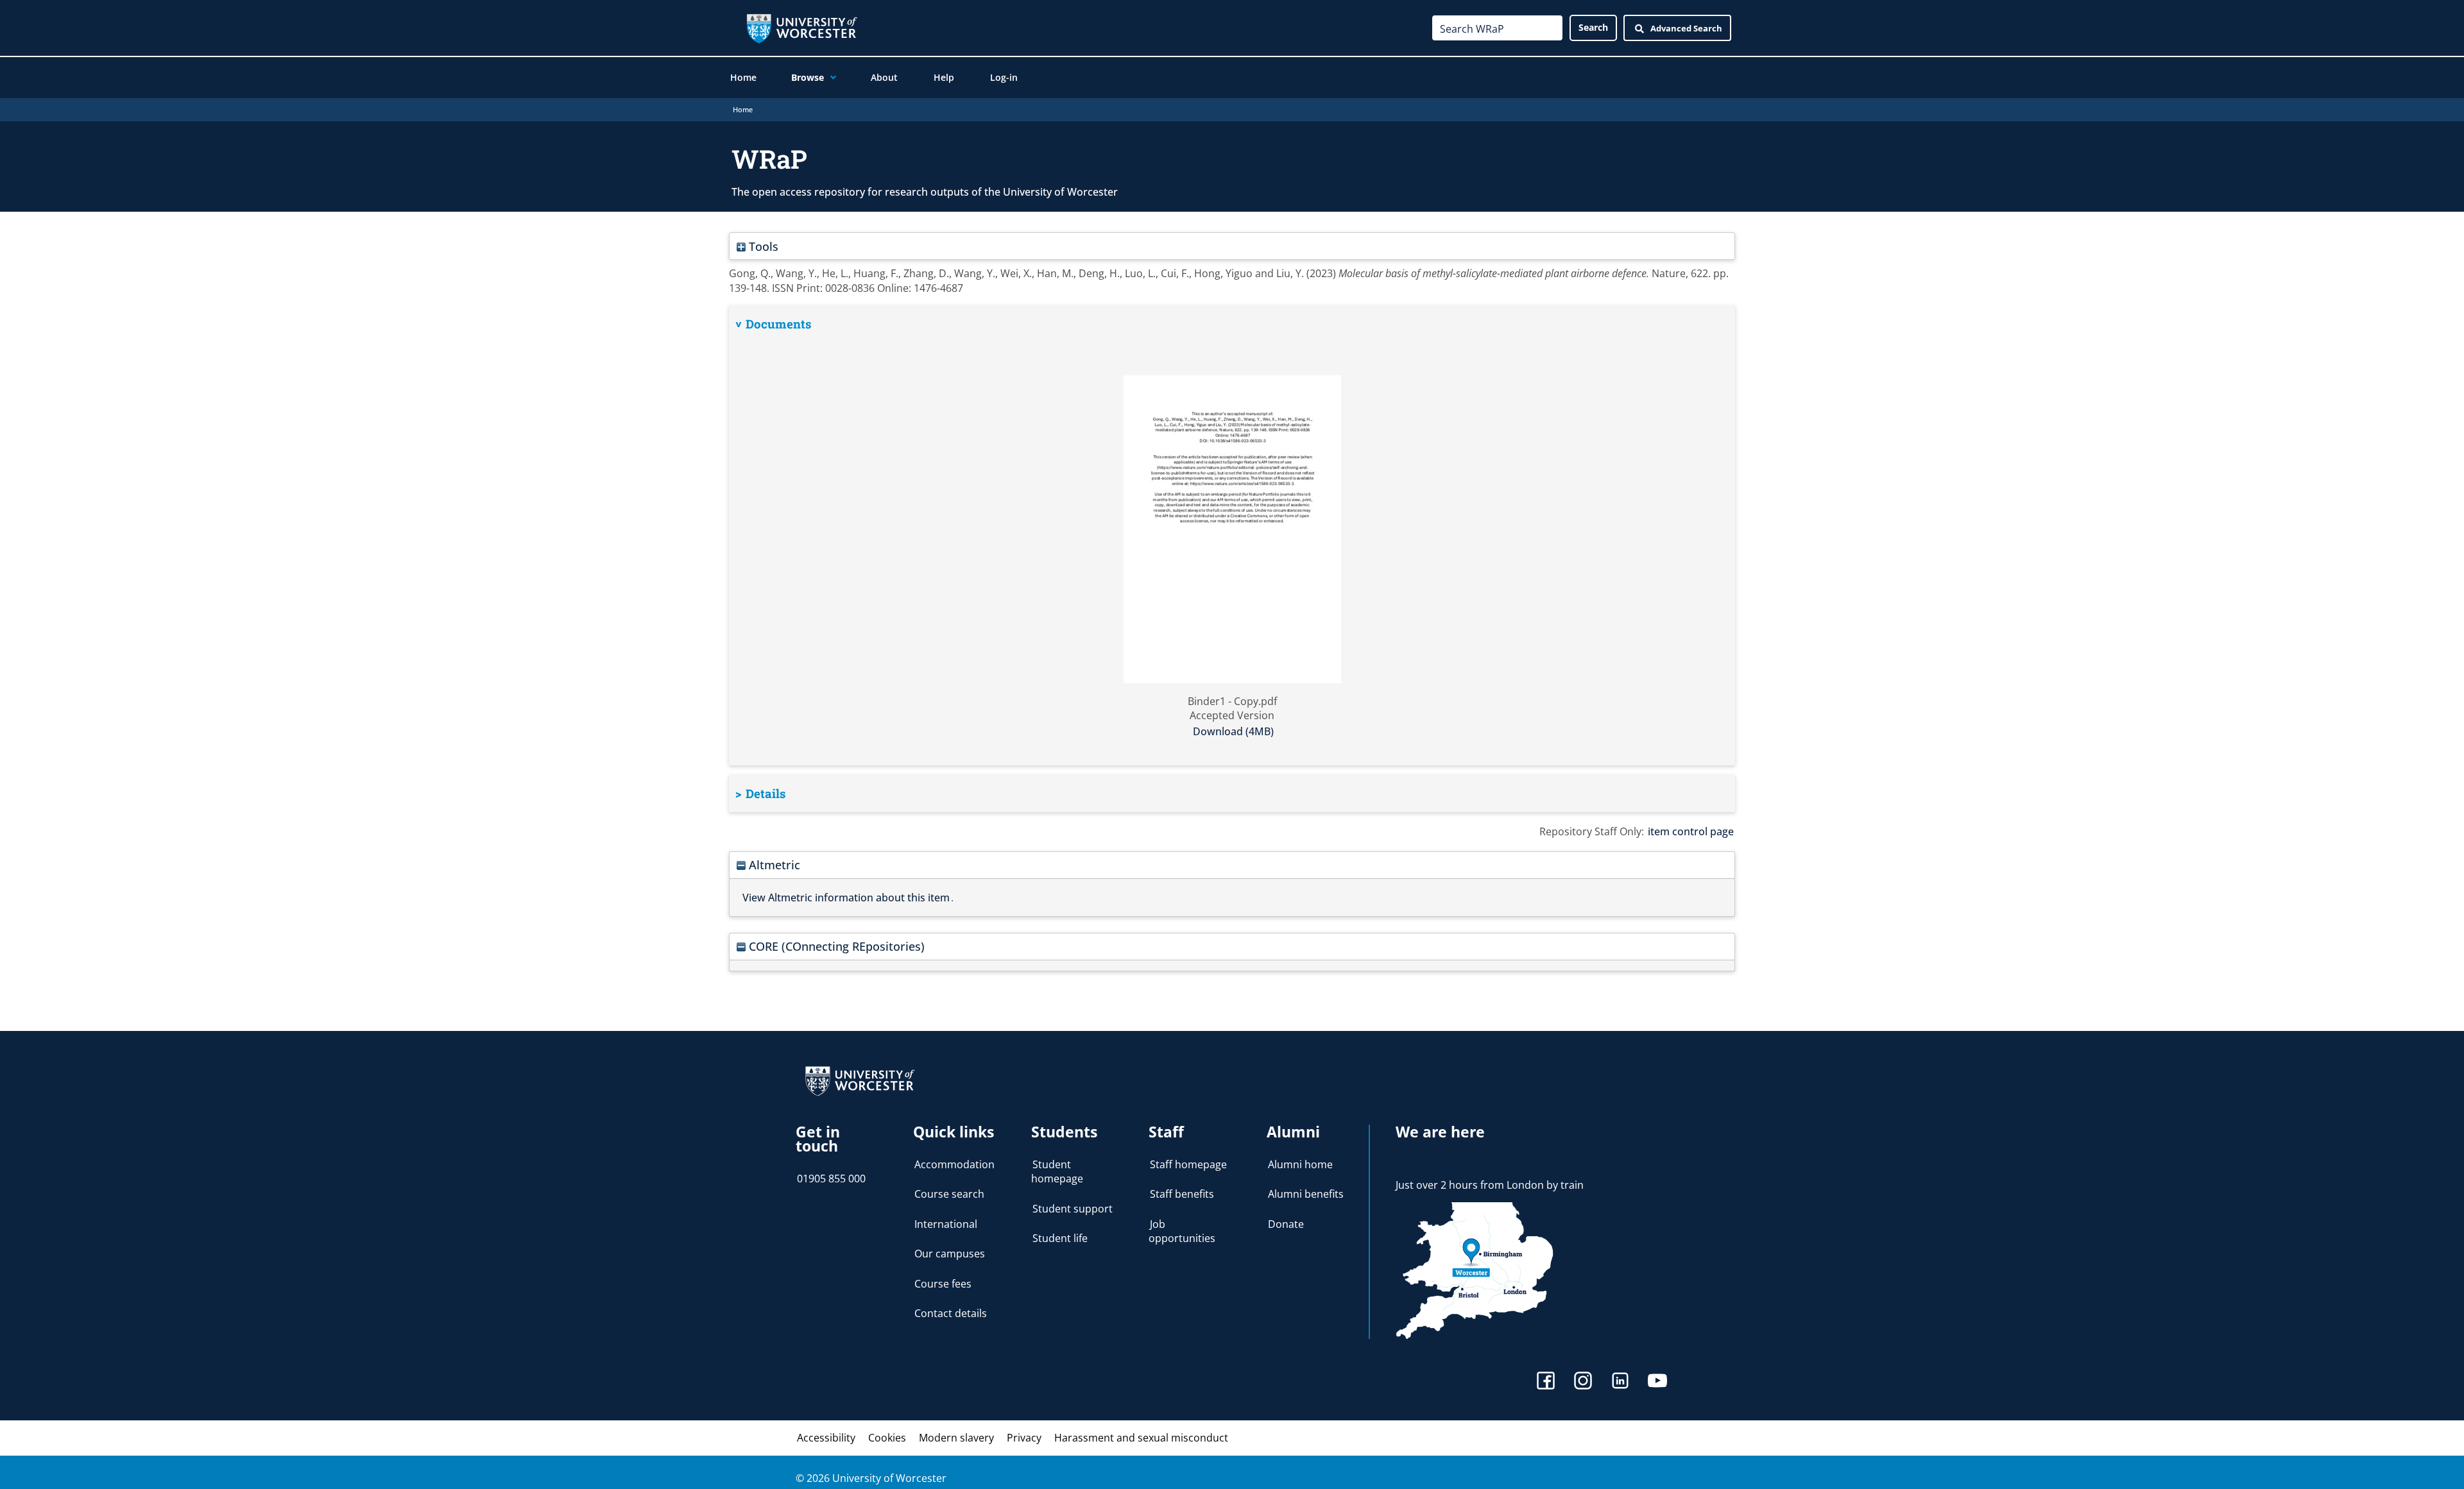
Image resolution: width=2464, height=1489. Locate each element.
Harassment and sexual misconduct (1141, 1438)
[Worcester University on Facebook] (1546, 1382)
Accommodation (954, 1164)
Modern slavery (956, 1438)
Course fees (943, 1284)
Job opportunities (1182, 1231)
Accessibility (826, 1438)
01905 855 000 (831, 1178)
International (946, 1224)
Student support (1073, 1209)
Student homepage (1057, 1171)
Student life (1060, 1238)
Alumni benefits (1306, 1194)
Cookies (887, 1438)
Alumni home (1300, 1164)
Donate (1286, 1224)
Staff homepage (1188, 1164)
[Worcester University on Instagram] (1583, 1382)
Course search (949, 1194)
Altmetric (773, 864)
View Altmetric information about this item (846, 898)
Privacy (1024, 1438)
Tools (762, 246)
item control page (1691, 831)
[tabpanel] (1232, 535)
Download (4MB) (1233, 731)
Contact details (951, 1313)
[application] (830, 78)
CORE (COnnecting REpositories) (835, 946)
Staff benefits (1182, 1194)
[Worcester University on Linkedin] (1620, 1382)
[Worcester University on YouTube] (1657, 1382)
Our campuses (950, 1254)
